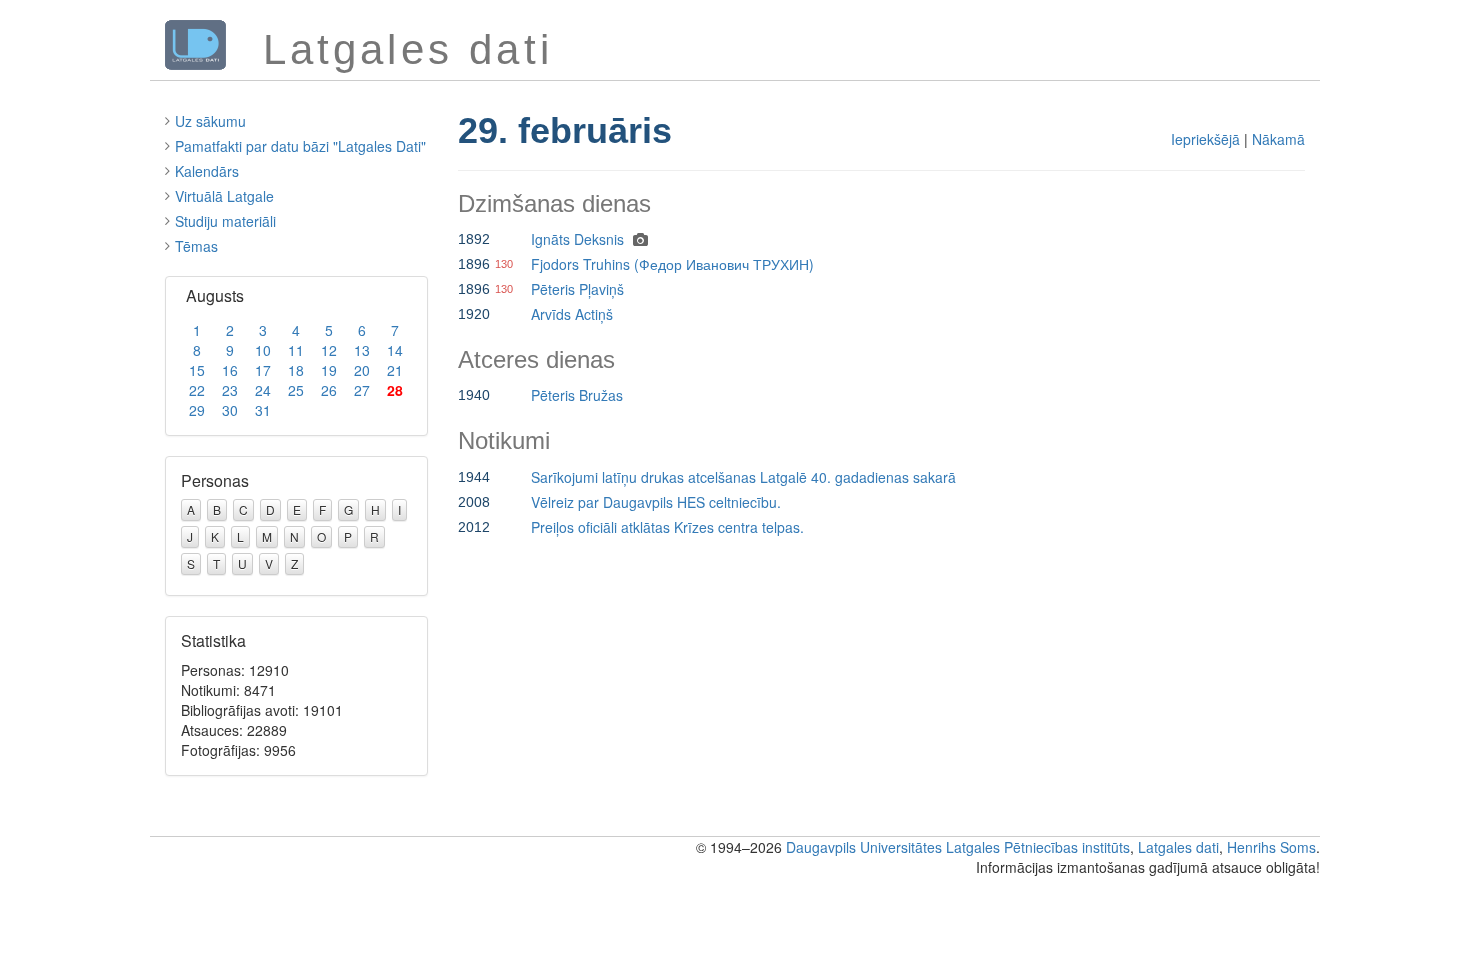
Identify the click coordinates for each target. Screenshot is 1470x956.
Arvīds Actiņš (572, 314)
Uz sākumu (210, 121)
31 (263, 410)
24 (263, 390)
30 (230, 410)
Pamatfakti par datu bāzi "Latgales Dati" (300, 146)
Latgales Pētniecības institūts (1038, 847)
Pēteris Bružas (577, 395)
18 (296, 370)
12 (329, 350)
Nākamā (1278, 139)
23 (230, 390)
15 (197, 370)
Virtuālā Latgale (224, 196)
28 (395, 390)
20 (362, 370)
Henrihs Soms (1271, 847)
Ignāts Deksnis (577, 239)
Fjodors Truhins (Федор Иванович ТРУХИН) (672, 264)
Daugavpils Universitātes (864, 847)
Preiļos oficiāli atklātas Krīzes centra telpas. (667, 527)
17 (263, 370)
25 (296, 390)
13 (362, 350)
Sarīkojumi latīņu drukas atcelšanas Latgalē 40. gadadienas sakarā (743, 477)
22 (197, 390)
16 (230, 370)
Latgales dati (1178, 847)
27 (362, 390)
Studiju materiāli (225, 221)
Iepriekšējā (1205, 139)
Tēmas (196, 246)
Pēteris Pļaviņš (577, 289)
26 (329, 390)
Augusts (215, 295)
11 (296, 350)
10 (263, 350)
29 (197, 410)
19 (329, 370)
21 (395, 370)
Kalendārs (207, 171)
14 (395, 350)
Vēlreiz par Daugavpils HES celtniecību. (656, 502)
